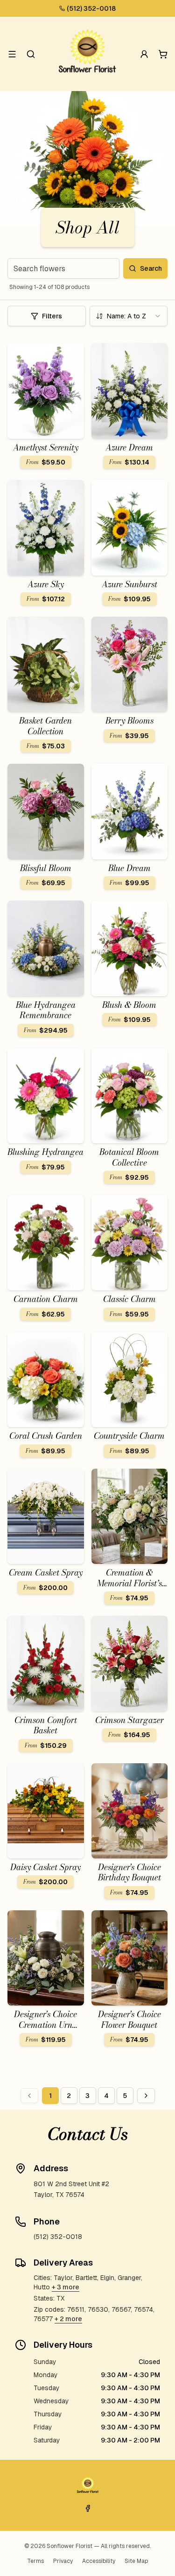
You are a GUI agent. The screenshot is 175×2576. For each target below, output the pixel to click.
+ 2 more (68, 2319)
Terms (35, 2561)
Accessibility (99, 2561)
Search (151, 268)
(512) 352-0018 (91, 8)
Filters (52, 316)
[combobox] (129, 316)
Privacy (63, 2561)
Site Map (136, 2561)
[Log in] (144, 54)
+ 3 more (66, 2287)
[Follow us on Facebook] (88, 2508)
